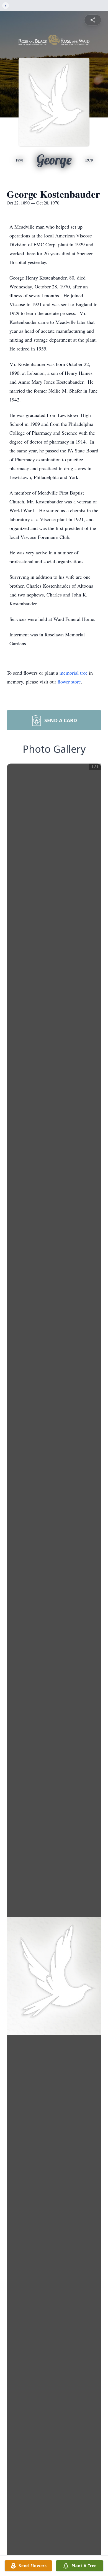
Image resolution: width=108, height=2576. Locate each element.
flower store (69, 682)
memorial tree (74, 673)
